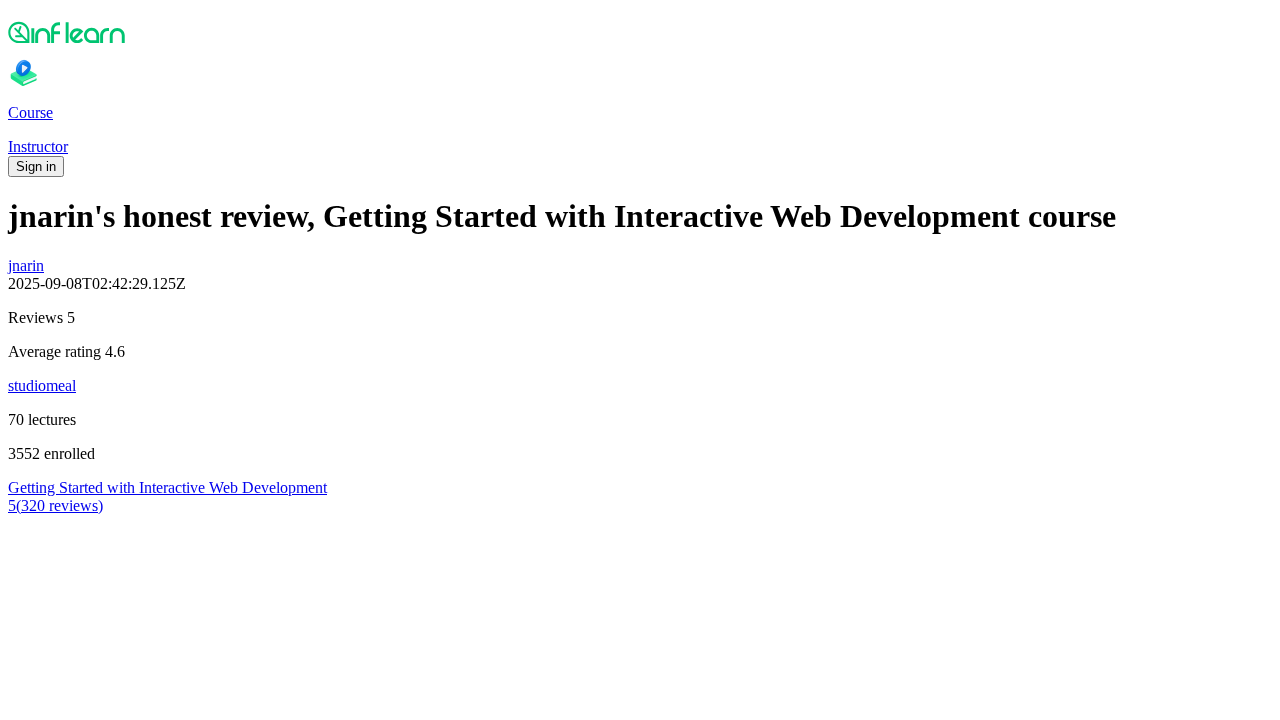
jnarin (26, 265)
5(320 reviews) (55, 505)
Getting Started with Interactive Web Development (167, 487)
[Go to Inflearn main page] (640, 32)
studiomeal (42, 385)
